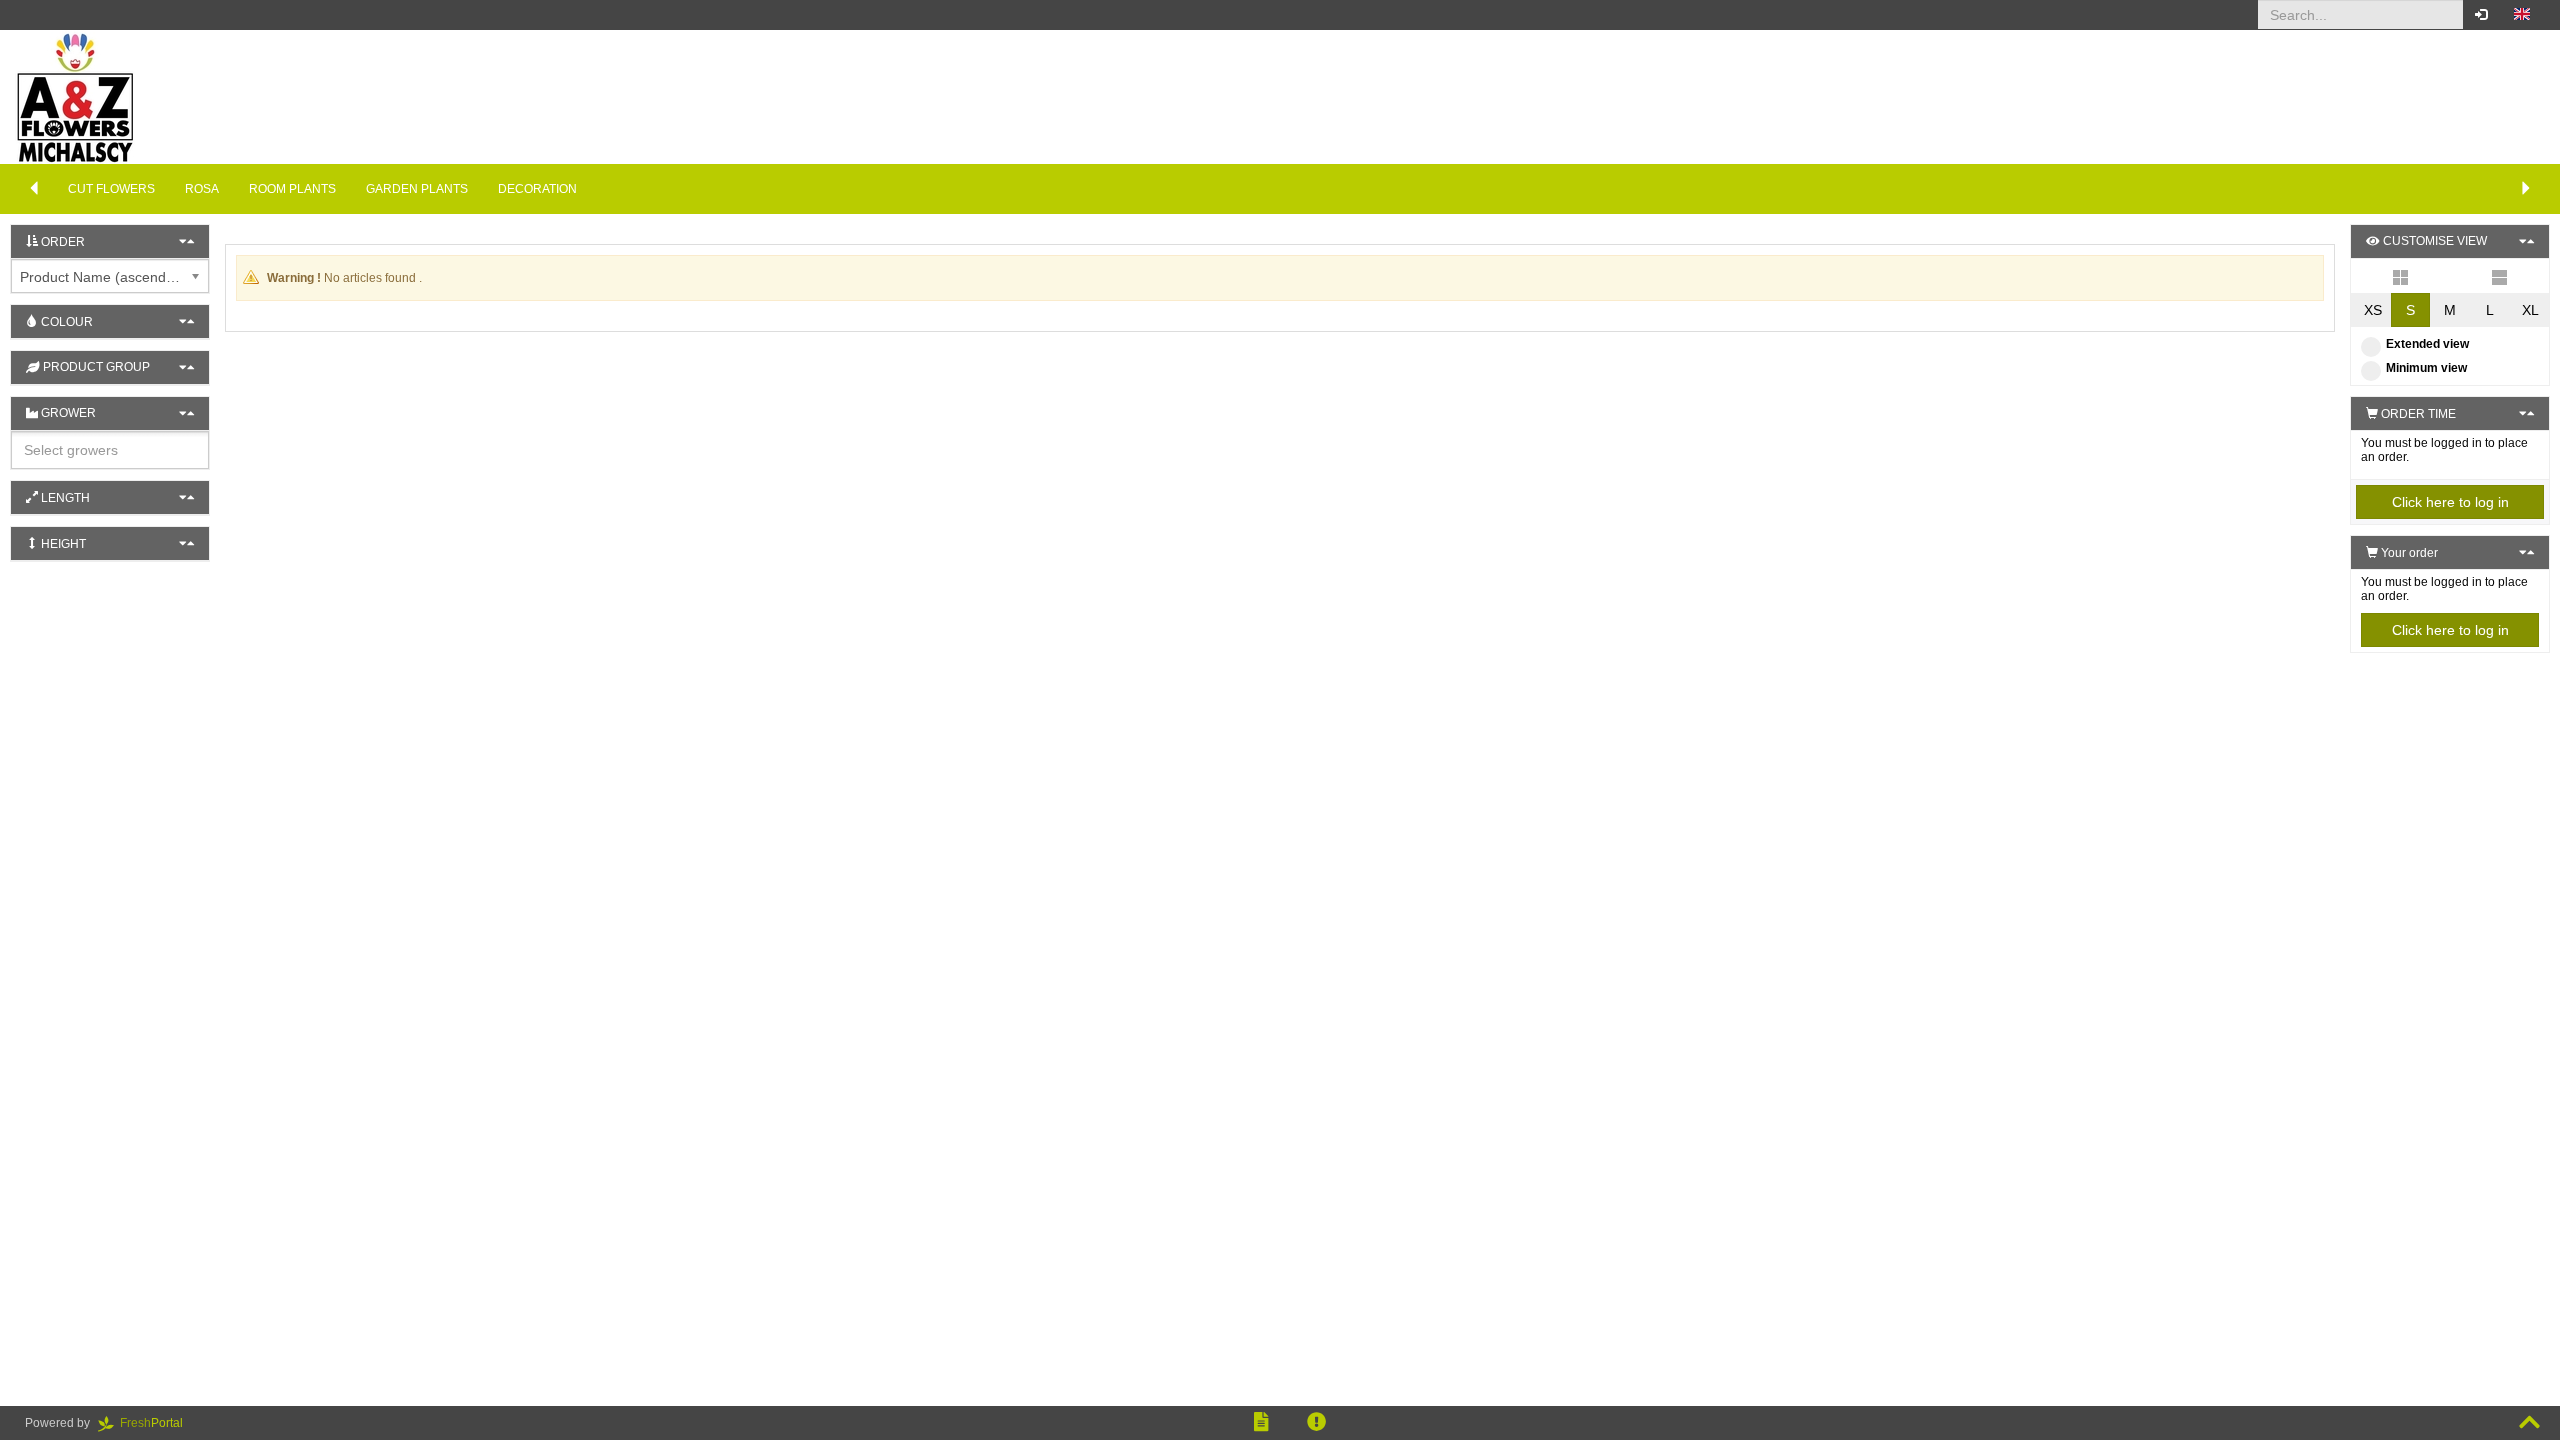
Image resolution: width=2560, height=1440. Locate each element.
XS (2373, 310)
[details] (2499, 276)
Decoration (537, 189)
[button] (2522, 15)
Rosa (202, 189)
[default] (2400, 276)
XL (2530, 310)
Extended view (2427, 344)
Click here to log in (2450, 502)
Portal (157, 1423)
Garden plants (417, 189)
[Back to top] (2529, 1423)
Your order (2408, 553)
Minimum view (2426, 368)
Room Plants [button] (292, 189)
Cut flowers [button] (111, 189)
